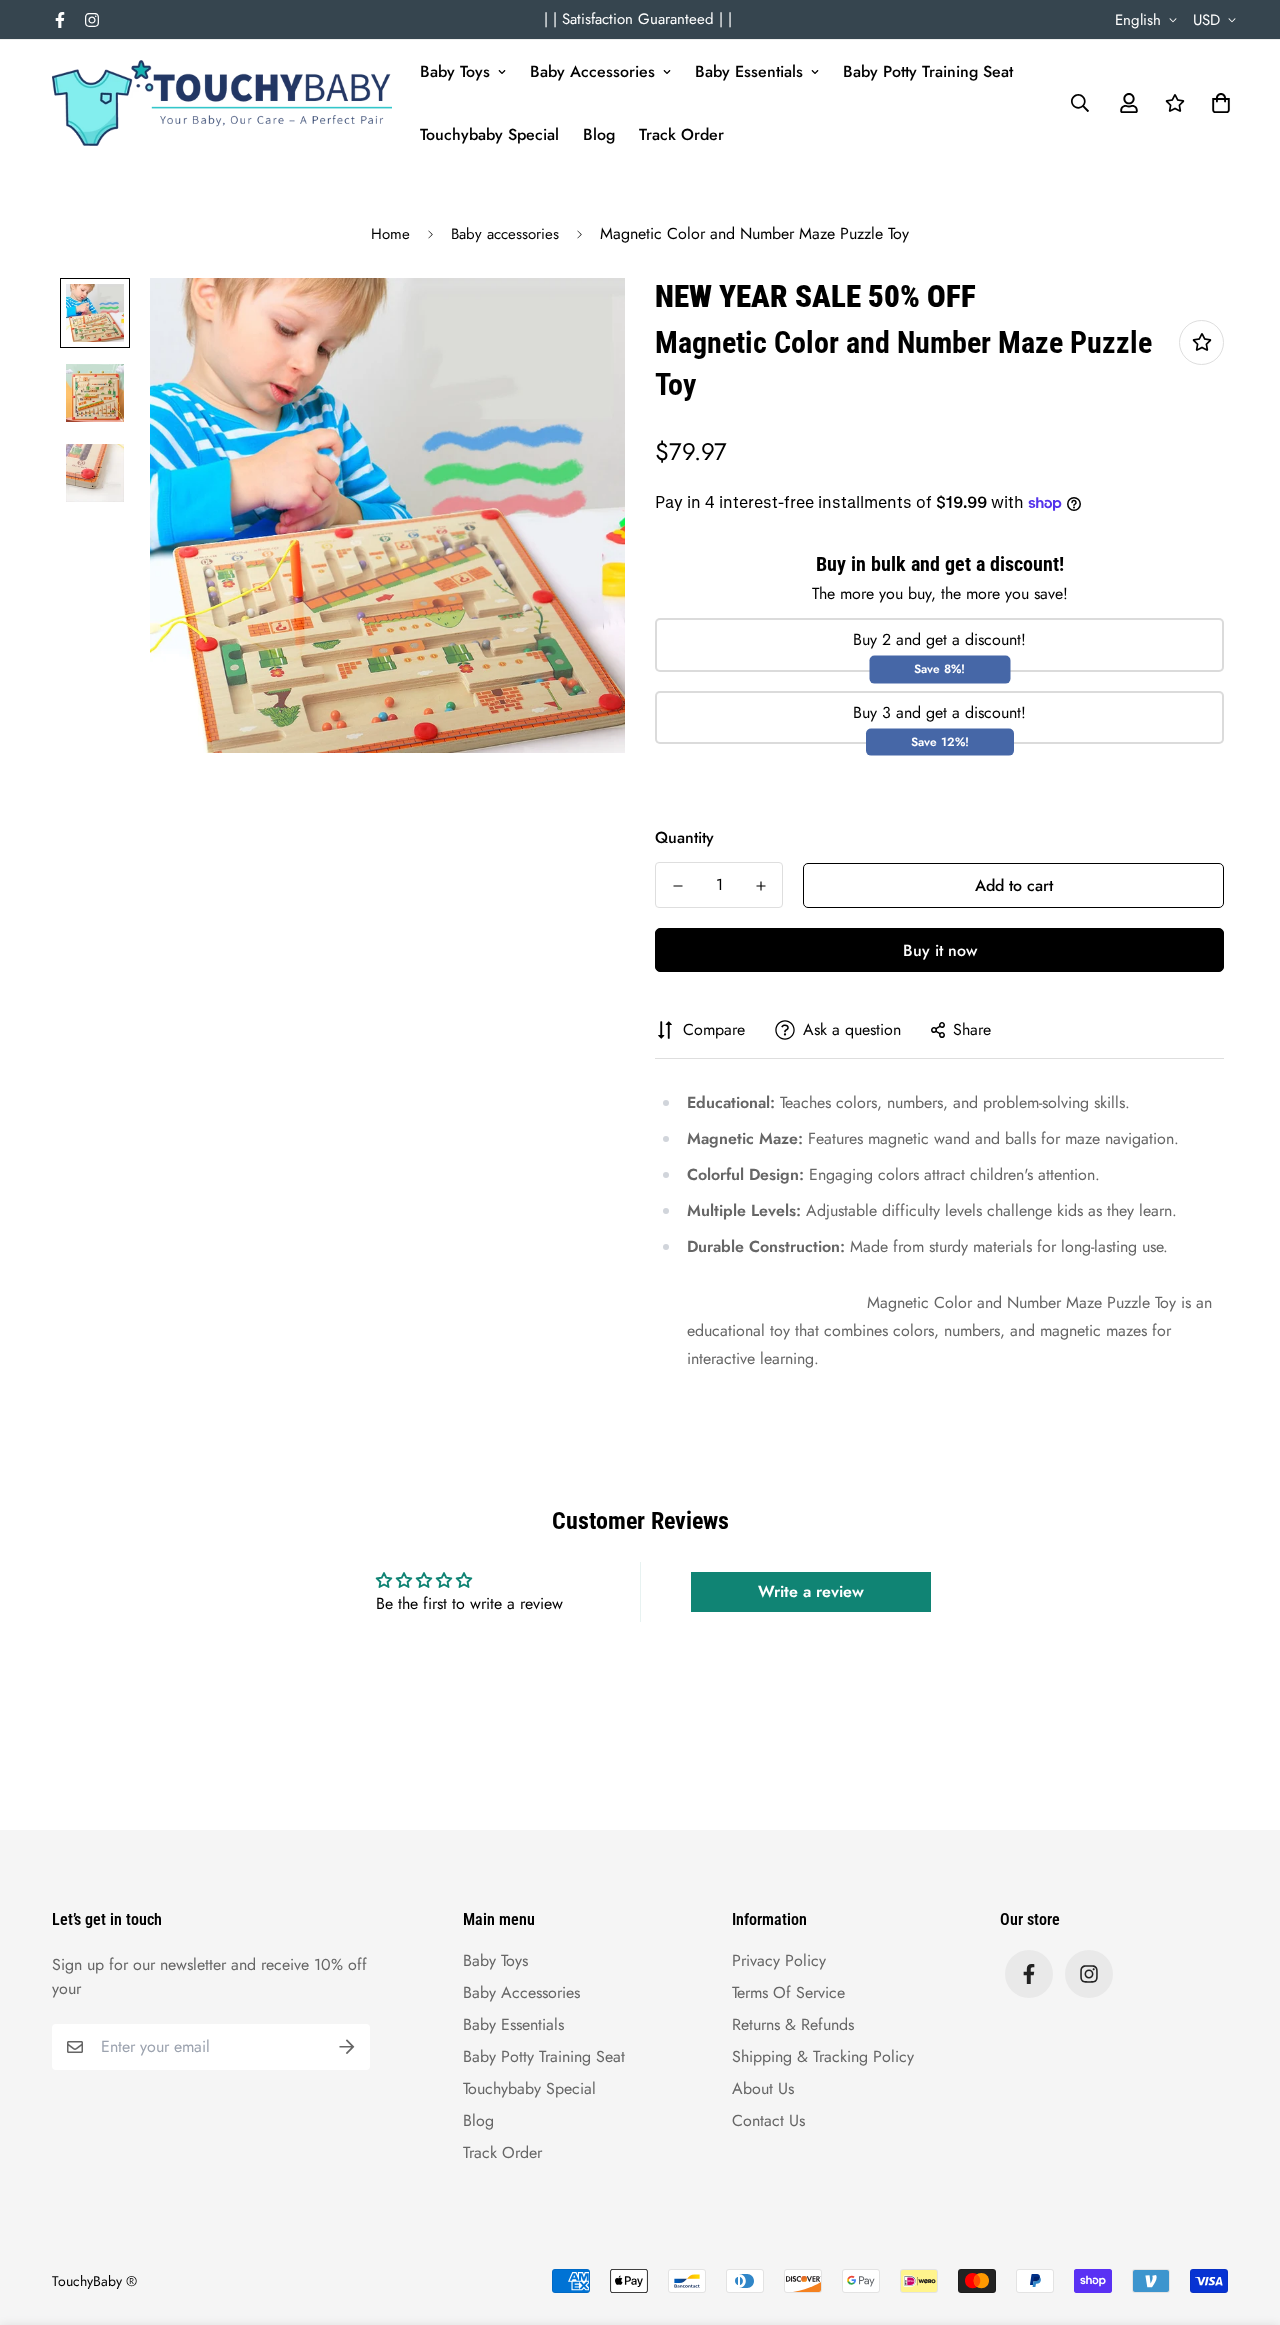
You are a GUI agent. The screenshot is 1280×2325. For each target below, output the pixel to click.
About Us (763, 2088)
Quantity (684, 837)
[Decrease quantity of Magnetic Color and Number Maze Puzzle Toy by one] (677, 886)
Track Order (681, 134)
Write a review (811, 1591)
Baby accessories (505, 234)
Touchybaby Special (489, 134)
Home (390, 234)
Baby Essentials (749, 71)
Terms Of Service (788, 1992)
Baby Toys (455, 71)
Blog (599, 134)
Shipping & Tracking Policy (823, 2056)
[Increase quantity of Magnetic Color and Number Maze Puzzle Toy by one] (760, 886)
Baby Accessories (592, 71)
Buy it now (940, 950)
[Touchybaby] (222, 103)
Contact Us (768, 2120)
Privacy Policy (779, 1960)
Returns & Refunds (793, 2024)
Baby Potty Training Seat (928, 71)
